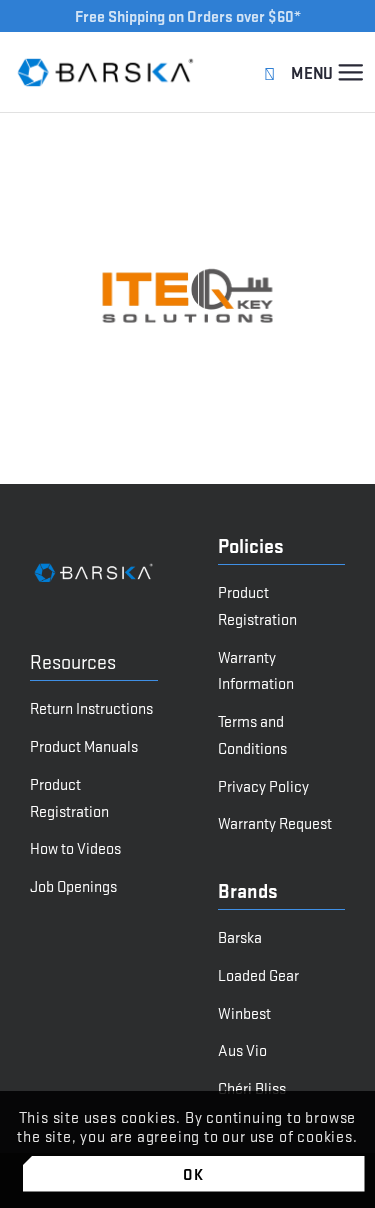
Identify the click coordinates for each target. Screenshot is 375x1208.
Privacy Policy (263, 785)
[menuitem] (350, 72)
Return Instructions (91, 707)
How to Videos (75, 847)
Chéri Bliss (252, 1087)
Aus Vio (242, 1049)
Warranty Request (275, 822)
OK (193, 1173)
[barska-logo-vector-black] (106, 72)
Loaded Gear (258, 974)
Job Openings (73, 885)
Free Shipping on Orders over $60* (188, 15)
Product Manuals (84, 745)
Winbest (244, 1012)
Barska (240, 936)
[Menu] (350, 72)
